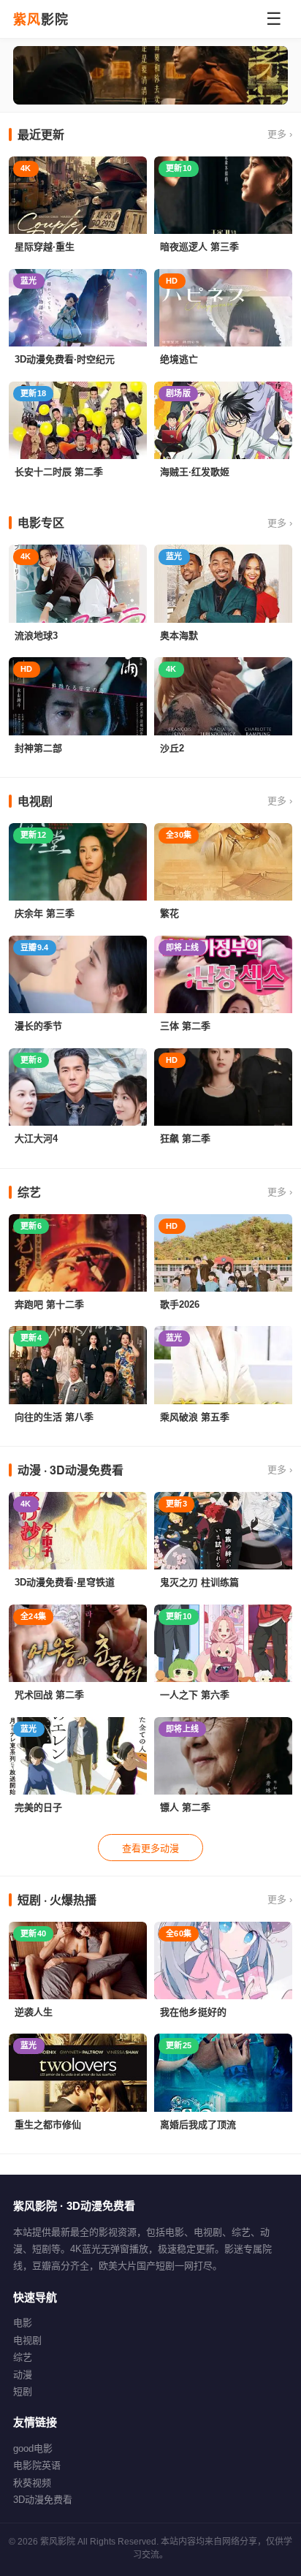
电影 (23, 2323)
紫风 (41, 19)
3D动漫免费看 (43, 2500)
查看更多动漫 (150, 1848)
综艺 (23, 2357)
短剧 (23, 2391)
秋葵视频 (32, 2483)
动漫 (23, 2375)
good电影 (33, 2448)
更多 (280, 134)
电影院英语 (37, 2465)
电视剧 (27, 2340)
